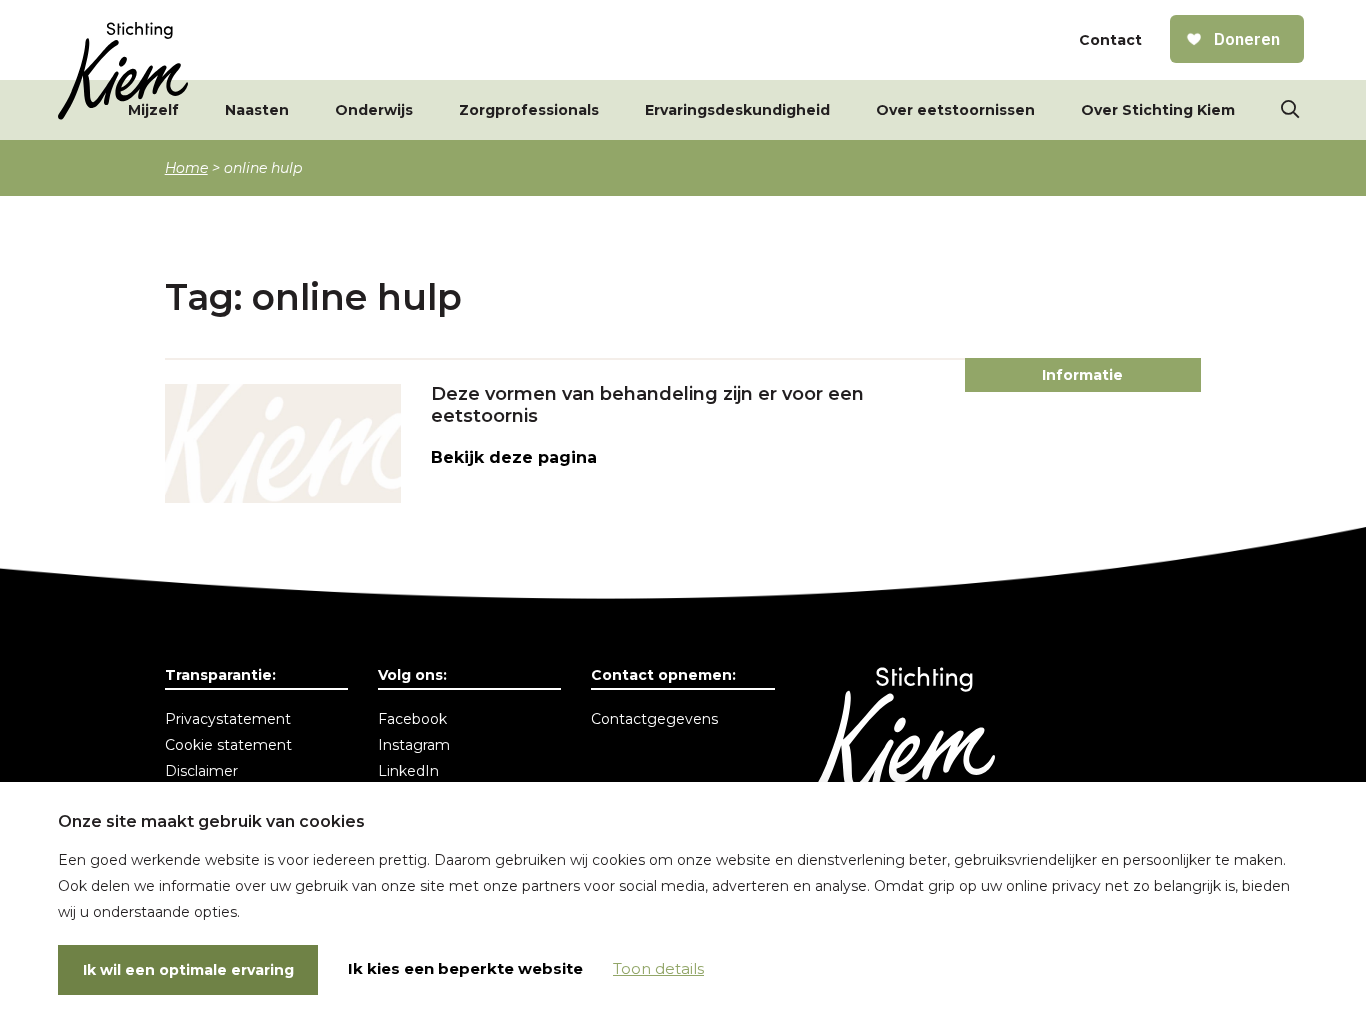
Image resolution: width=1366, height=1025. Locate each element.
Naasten (257, 110)
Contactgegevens (654, 719)
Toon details (658, 968)
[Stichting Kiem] (123, 71)
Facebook (412, 719)
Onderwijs (374, 110)
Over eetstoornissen (955, 110)
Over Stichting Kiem (1158, 110)
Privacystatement (228, 719)
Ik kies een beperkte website (465, 968)
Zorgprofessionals (529, 110)
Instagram (414, 745)
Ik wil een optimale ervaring (188, 970)
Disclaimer (201, 771)
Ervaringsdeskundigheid (737, 110)
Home (186, 168)
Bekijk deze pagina (514, 457)
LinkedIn (408, 771)
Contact (1110, 40)
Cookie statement (228, 745)
